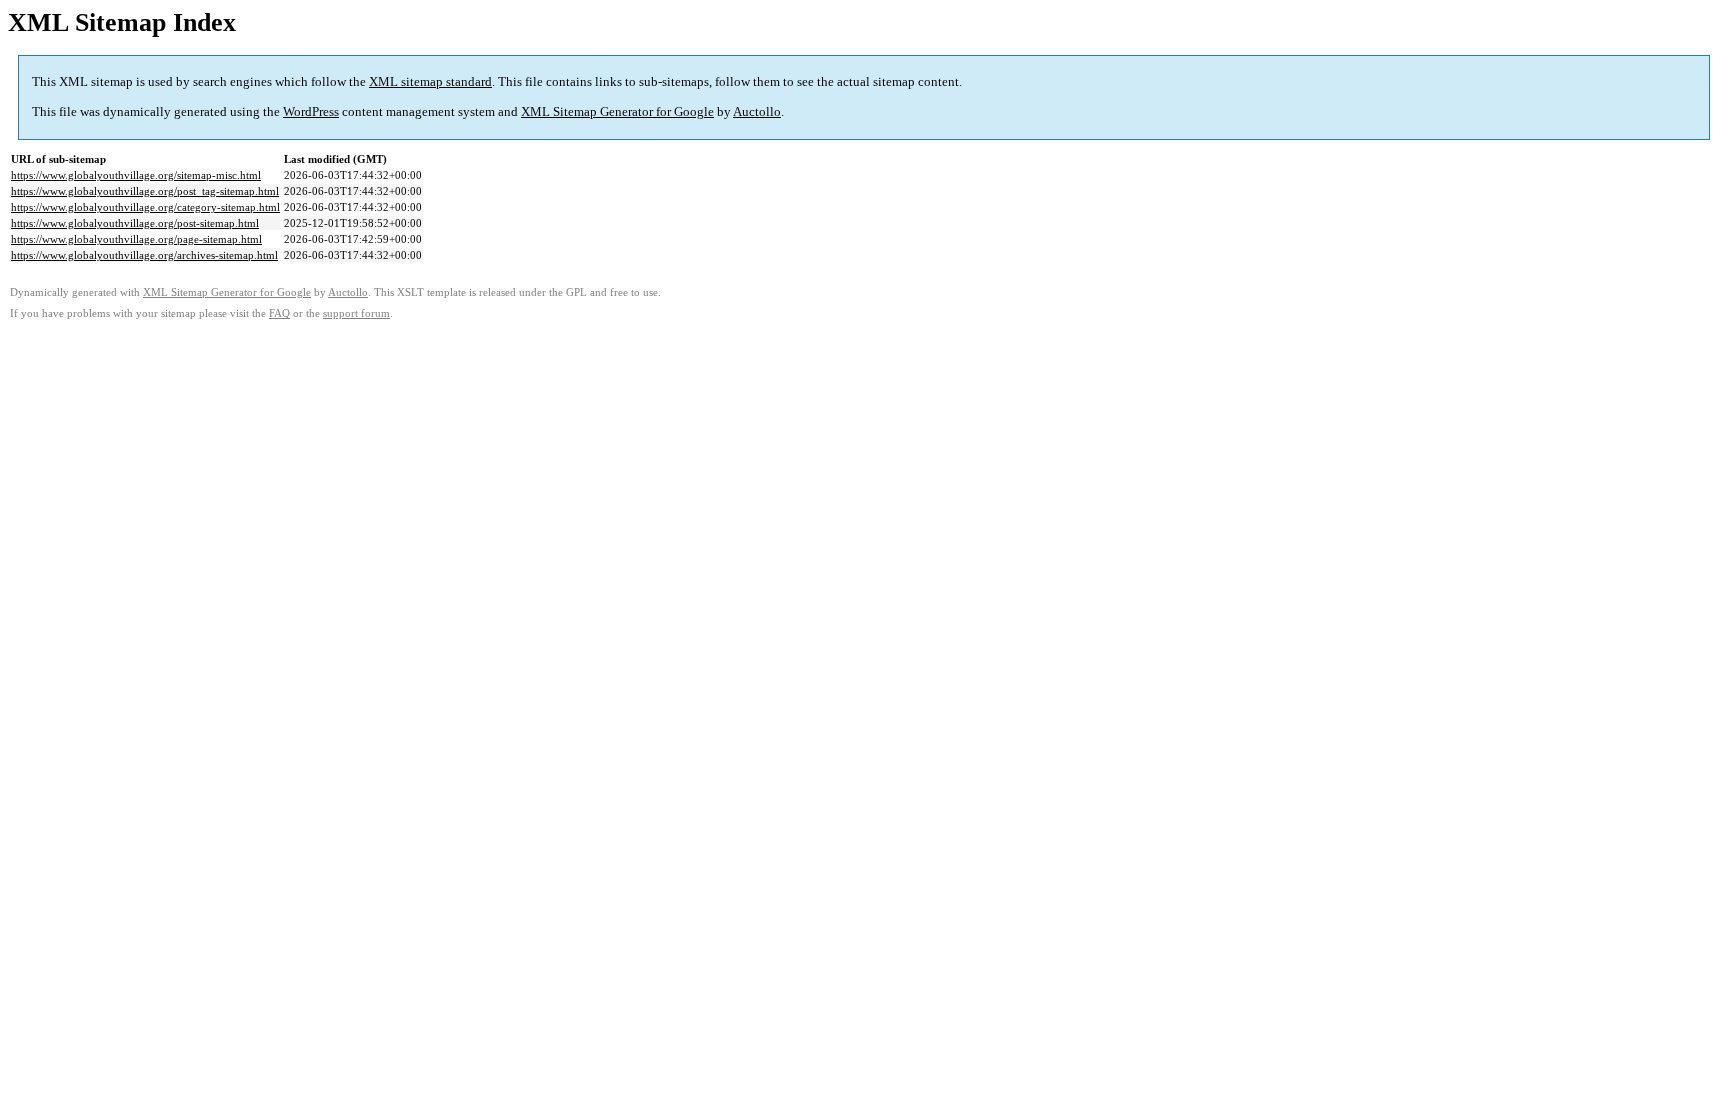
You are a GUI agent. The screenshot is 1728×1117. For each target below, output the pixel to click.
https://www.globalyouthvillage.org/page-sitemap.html (136, 239)
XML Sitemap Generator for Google (617, 111)
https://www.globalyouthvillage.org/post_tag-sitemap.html (145, 191)
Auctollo (757, 111)
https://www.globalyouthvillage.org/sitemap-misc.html (136, 175)
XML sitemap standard (430, 81)
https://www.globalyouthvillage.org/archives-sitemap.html (144, 255)
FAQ (279, 313)
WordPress (311, 111)
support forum (356, 313)
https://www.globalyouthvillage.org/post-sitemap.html (135, 223)
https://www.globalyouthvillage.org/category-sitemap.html (145, 207)
